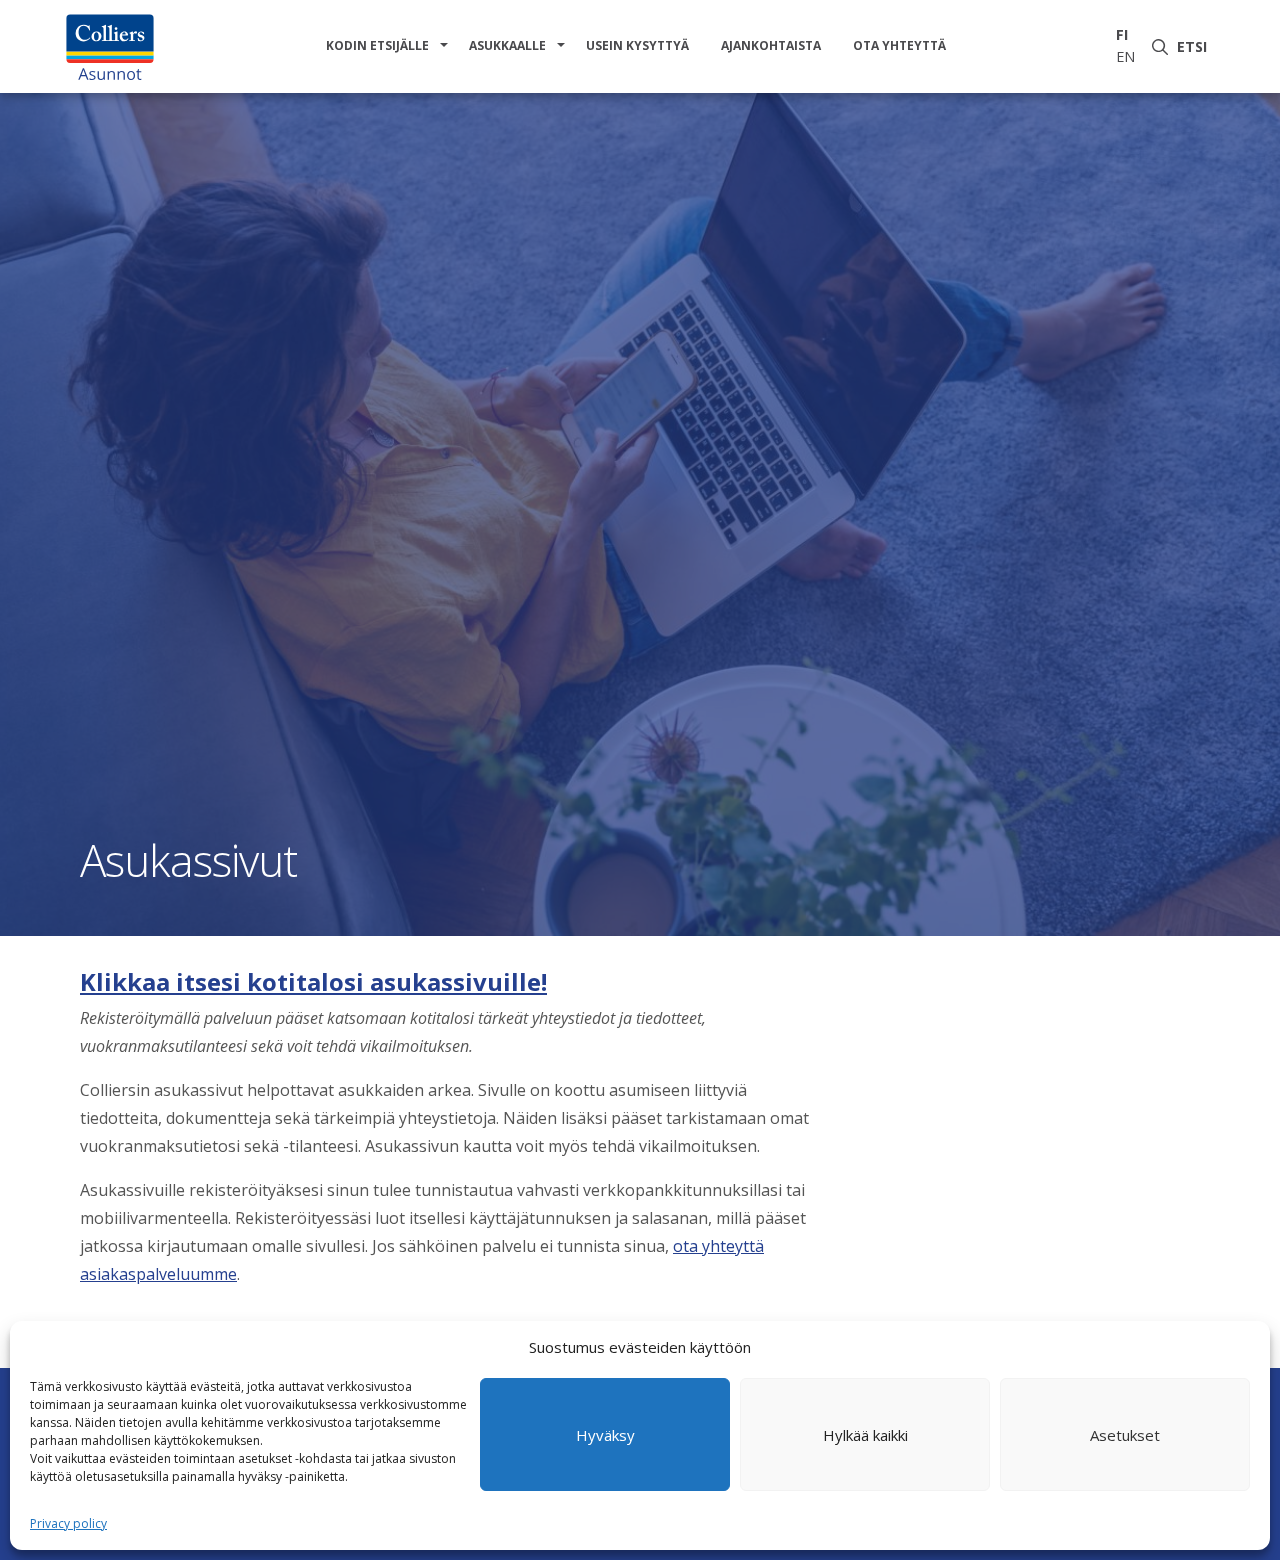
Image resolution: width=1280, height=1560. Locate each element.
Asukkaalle (507, 45)
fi (1122, 34)
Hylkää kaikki (865, 1435)
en (1125, 56)
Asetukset (1125, 1435)
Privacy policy (68, 1523)
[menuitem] (381, 46)
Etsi (1196, 46)
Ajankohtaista (771, 45)
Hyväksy (605, 1435)
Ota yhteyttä (899, 45)
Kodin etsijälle (377, 45)
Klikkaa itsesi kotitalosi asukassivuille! (313, 981)
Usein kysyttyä (637, 45)
